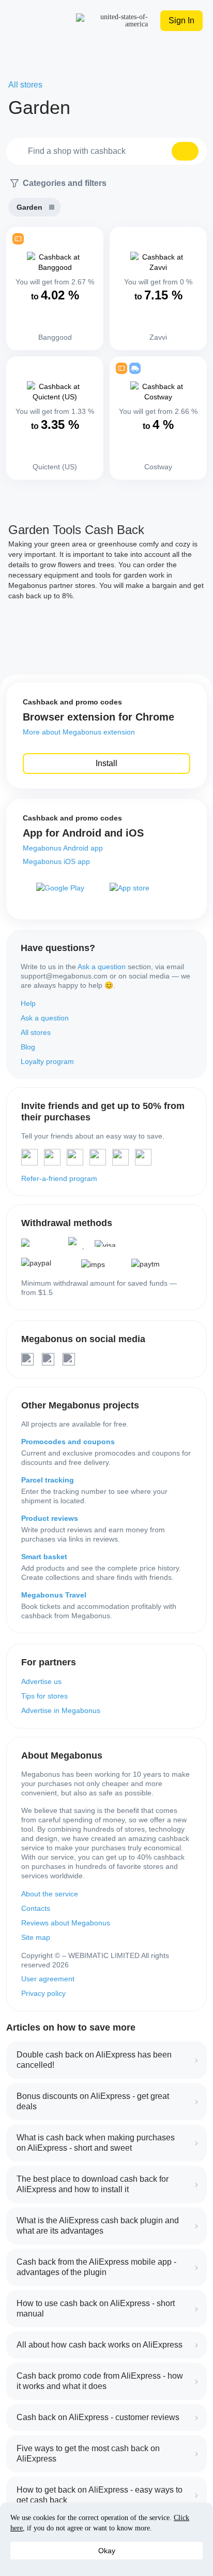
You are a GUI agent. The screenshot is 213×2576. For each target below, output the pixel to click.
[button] (185, 151)
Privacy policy (43, 1993)
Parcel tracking (48, 1480)
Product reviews (50, 1518)
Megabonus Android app (63, 848)
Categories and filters (65, 183)
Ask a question (102, 967)
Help (28, 1003)
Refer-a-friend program (59, 1178)
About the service (50, 1894)
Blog (28, 1047)
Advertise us (41, 1681)
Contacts (36, 1908)
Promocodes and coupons (68, 1442)
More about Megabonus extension (79, 732)
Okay (107, 2551)
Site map (36, 1937)
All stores (36, 1032)
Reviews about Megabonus (66, 1923)
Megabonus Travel (54, 1595)
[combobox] (106, 151)
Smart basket (44, 1557)
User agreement (48, 1979)
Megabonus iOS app (56, 861)
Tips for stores (44, 1696)
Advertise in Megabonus (61, 1710)
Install (106, 763)
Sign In (181, 20)
